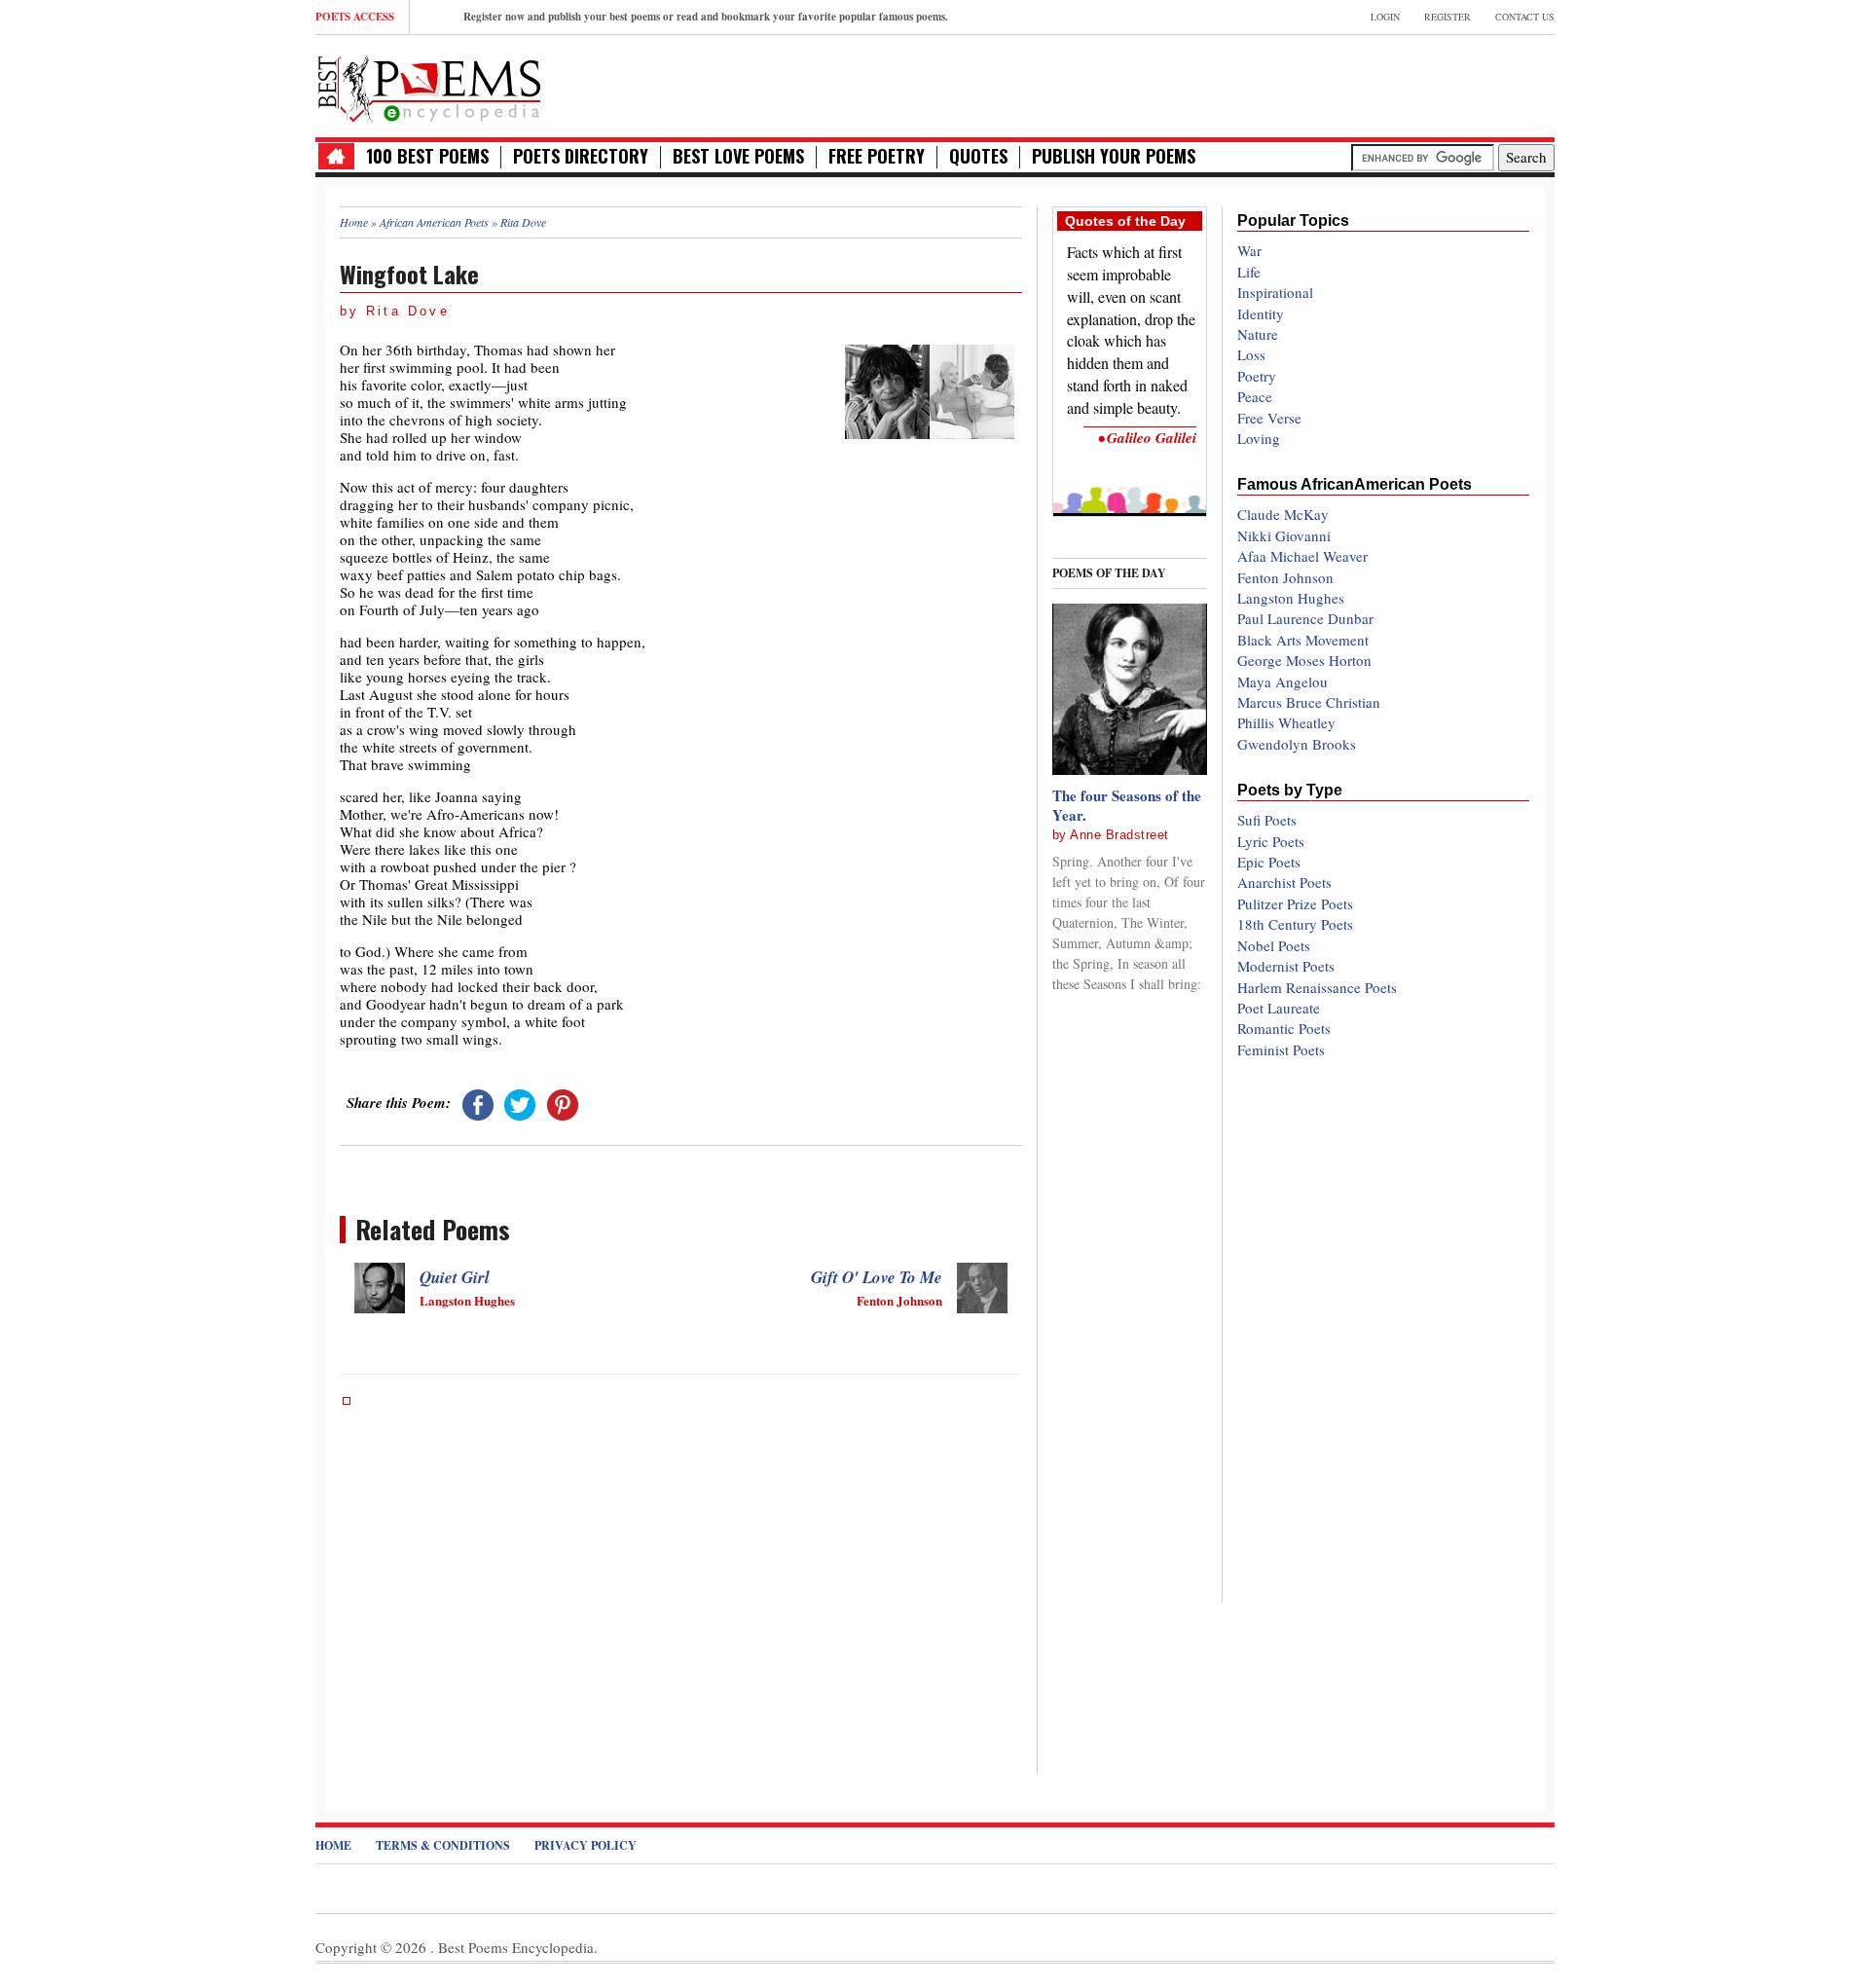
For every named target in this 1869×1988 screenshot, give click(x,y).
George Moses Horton (1304, 660)
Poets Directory (581, 156)
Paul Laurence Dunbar (1305, 618)
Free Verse (1269, 418)
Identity (1261, 313)
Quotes (978, 156)
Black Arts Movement (1303, 640)
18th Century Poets (1295, 924)
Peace (1255, 396)
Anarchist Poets (1284, 882)
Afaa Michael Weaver (1302, 556)
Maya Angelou (1283, 681)
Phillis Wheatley (1286, 722)
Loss (1251, 354)
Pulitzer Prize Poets (1295, 903)
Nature (1258, 334)
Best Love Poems (738, 156)
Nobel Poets (1274, 945)
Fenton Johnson (1285, 577)
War (1249, 250)
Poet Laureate (1279, 1008)
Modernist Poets (1286, 966)
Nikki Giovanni (1284, 535)
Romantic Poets (1284, 1028)
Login (1385, 17)
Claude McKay (1283, 514)
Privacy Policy (586, 1845)
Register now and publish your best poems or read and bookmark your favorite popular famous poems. (706, 17)
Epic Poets (1269, 862)
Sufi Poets (1267, 820)
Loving (1259, 438)
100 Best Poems (427, 156)
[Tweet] (520, 1102)
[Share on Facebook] (478, 1102)
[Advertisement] (1327, 84)
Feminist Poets (1281, 1049)
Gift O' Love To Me (877, 1277)
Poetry (1257, 376)
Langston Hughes (1291, 598)
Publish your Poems (1114, 156)
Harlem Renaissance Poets (1317, 987)
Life (1249, 272)
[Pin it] (563, 1102)
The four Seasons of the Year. (1127, 805)
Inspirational (1275, 292)
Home (333, 1845)
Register (1448, 17)
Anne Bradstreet (1119, 835)
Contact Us (1525, 17)
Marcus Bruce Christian (1309, 702)
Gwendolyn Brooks (1297, 744)
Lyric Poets (1271, 841)
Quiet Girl (455, 1277)
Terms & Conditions (443, 1845)
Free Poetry (877, 156)
